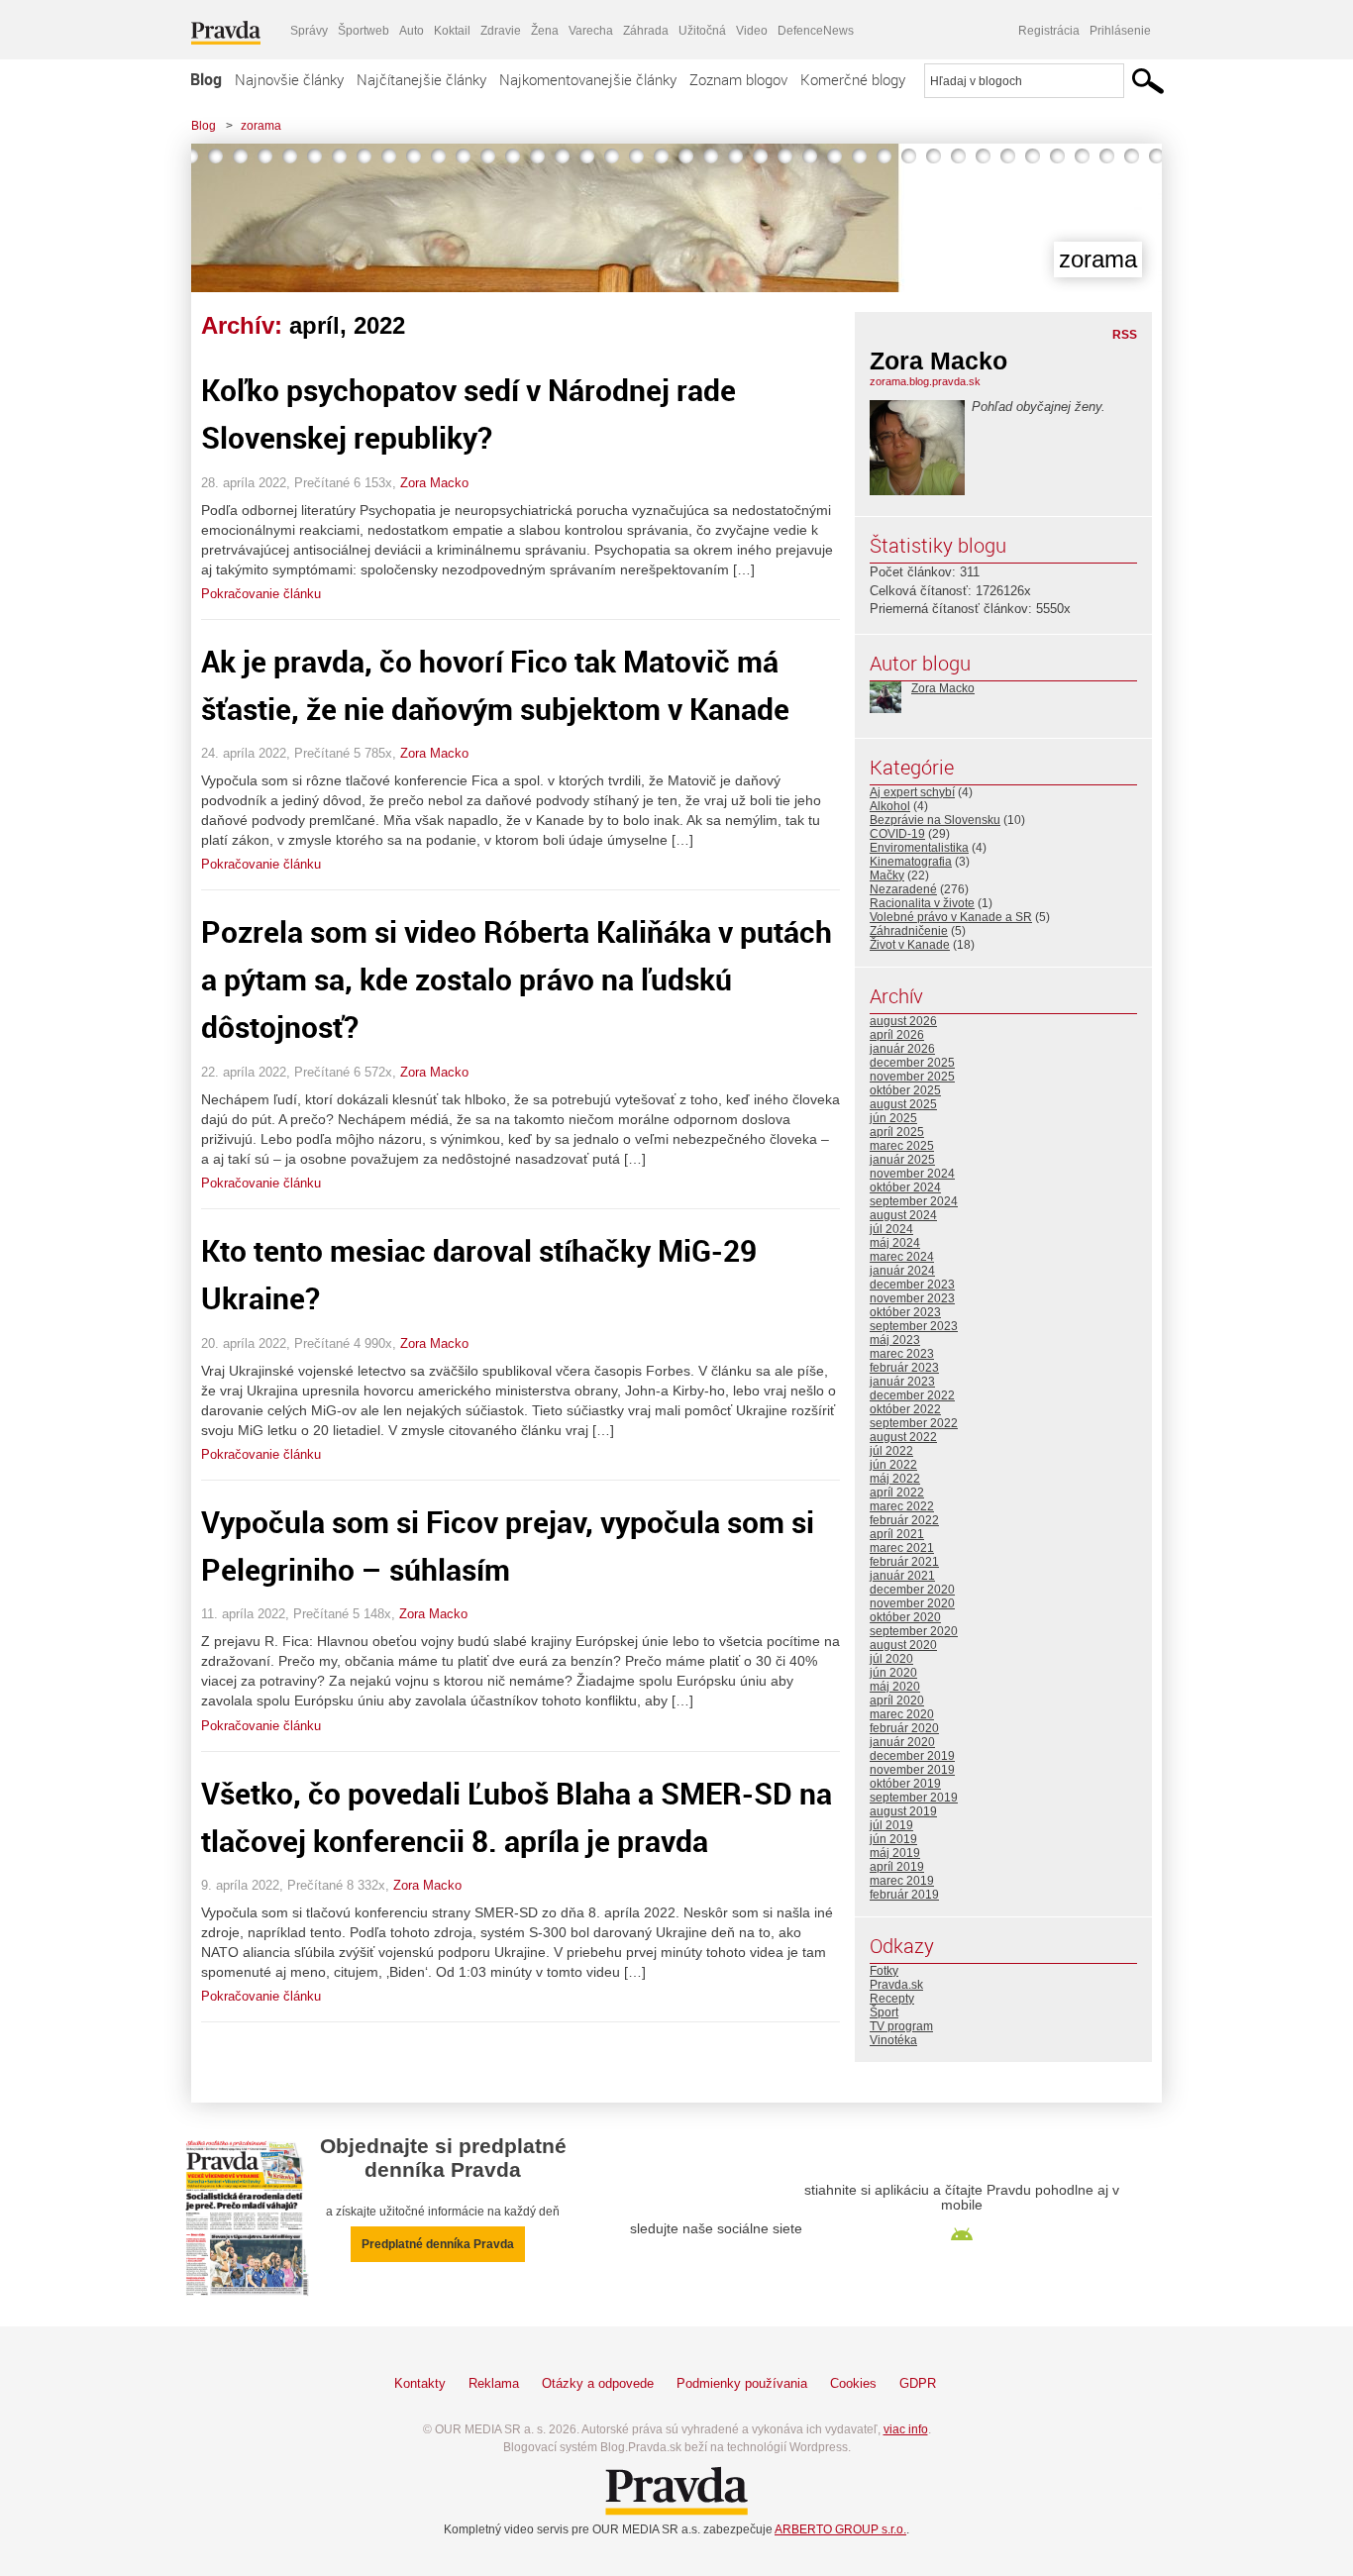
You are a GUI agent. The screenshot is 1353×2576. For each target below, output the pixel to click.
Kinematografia (911, 862)
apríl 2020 (897, 1700)
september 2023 (914, 1326)
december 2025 (912, 1063)
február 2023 (904, 1368)
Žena (545, 31)
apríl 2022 (897, 1493)
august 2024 (903, 1215)
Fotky (884, 1971)
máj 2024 (895, 1243)
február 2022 (904, 1520)
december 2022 (912, 1395)
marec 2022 (902, 1506)
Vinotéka (893, 2040)
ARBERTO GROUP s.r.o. (840, 2529)
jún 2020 (893, 1673)
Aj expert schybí (912, 792)
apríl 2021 (897, 1534)
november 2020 (912, 1603)
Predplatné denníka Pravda (438, 2244)
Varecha (591, 31)
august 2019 (903, 1811)
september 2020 (914, 1631)
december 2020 (912, 1590)
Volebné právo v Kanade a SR (951, 917)
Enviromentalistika (919, 848)
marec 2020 (902, 1714)
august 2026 (903, 1021)
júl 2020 (891, 1659)
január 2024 (902, 1271)
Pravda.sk (896, 1985)
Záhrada (646, 31)
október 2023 (905, 1312)
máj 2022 (895, 1479)
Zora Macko (434, 483)
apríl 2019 (897, 1867)
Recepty (892, 1999)
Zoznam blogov (738, 79)
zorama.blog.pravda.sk (925, 381)
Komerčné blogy (853, 79)
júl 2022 (891, 1451)
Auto (412, 31)
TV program (901, 2026)
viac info (906, 2429)
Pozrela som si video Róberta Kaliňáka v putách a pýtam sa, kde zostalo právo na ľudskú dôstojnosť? (517, 979)
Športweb (364, 31)
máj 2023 (895, 1340)
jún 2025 (893, 1118)
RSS (1125, 335)
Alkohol (890, 806)
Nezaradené (903, 889)
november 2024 (912, 1174)
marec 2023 (902, 1354)
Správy (309, 31)
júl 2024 (891, 1229)
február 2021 (904, 1562)
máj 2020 (895, 1687)
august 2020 (903, 1645)
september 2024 (914, 1201)
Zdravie (501, 31)
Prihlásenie (1120, 31)
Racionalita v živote (922, 903)
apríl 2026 (897, 1035)
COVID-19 (897, 834)
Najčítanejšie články (421, 79)
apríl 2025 (897, 1132)
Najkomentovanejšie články (588, 79)
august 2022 (903, 1437)
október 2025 (905, 1090)
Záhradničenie (909, 931)
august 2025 (903, 1104)
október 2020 (905, 1617)
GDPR (918, 2383)
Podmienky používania (742, 2383)
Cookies (853, 2383)
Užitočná (702, 31)
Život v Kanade (910, 945)
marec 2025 (902, 1146)
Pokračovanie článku (261, 594)
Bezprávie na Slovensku (935, 820)
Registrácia (1049, 31)
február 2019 (904, 1895)
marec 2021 (902, 1548)
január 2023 (902, 1382)
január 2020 (902, 1742)
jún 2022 (893, 1465)
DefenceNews (816, 31)
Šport (884, 2012)
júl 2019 (891, 1825)
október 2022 (905, 1409)
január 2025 (902, 1160)
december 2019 (912, 1756)
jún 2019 (893, 1839)
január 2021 (902, 1576)
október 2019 (905, 1784)
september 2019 (914, 1798)
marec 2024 (902, 1257)
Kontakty (420, 2383)
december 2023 (912, 1285)
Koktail (452, 31)
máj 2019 (895, 1853)
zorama (261, 126)
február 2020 (904, 1728)
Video (752, 31)
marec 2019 (902, 1881)
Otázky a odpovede (598, 2383)
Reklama (494, 2383)
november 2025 (912, 1077)
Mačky (887, 876)
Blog (206, 79)
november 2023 (912, 1298)
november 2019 (912, 1770)
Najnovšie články (289, 79)
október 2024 (905, 1187)
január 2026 (902, 1049)
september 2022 (914, 1423)
